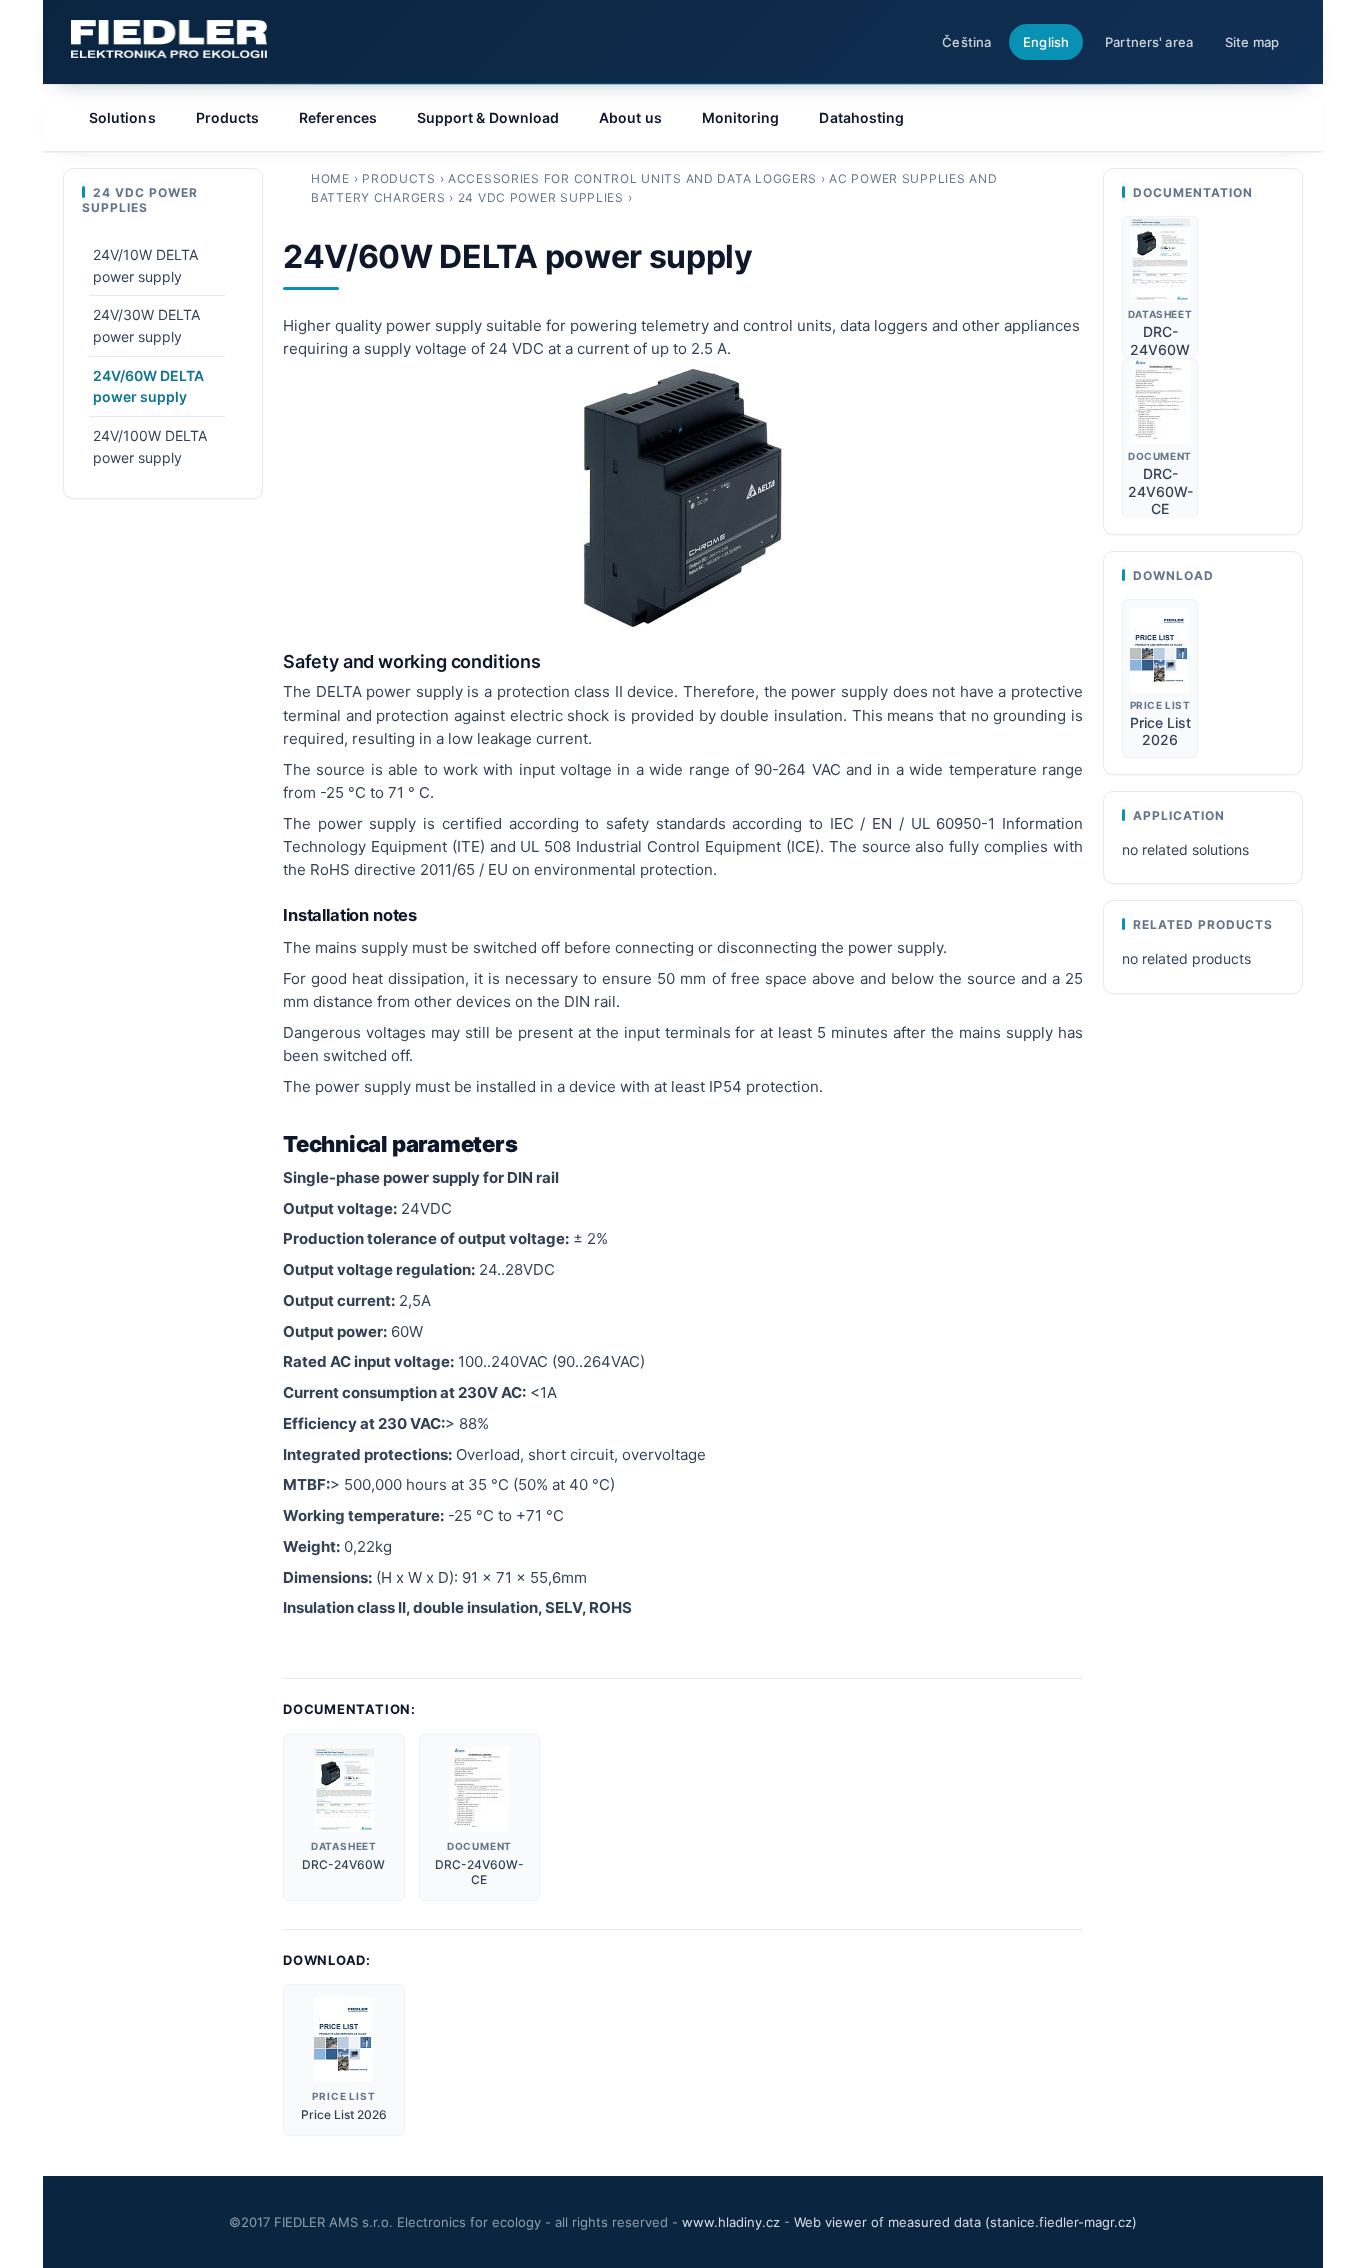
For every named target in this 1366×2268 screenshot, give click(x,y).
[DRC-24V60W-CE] (480, 1789)
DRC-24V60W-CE (479, 1872)
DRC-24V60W (343, 1864)
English (1046, 42)
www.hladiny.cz (731, 2222)
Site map (1252, 42)
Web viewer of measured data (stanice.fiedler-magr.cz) (965, 2222)
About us (630, 117)
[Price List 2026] (344, 2039)
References (338, 117)
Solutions (122, 117)
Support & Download (488, 117)
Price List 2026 (344, 2114)
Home (330, 178)
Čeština (966, 42)
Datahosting (861, 117)
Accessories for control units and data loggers (632, 178)
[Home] (169, 39)
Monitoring (741, 117)
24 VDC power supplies (541, 197)
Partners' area (1149, 42)
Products (399, 178)
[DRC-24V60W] (343, 1789)
